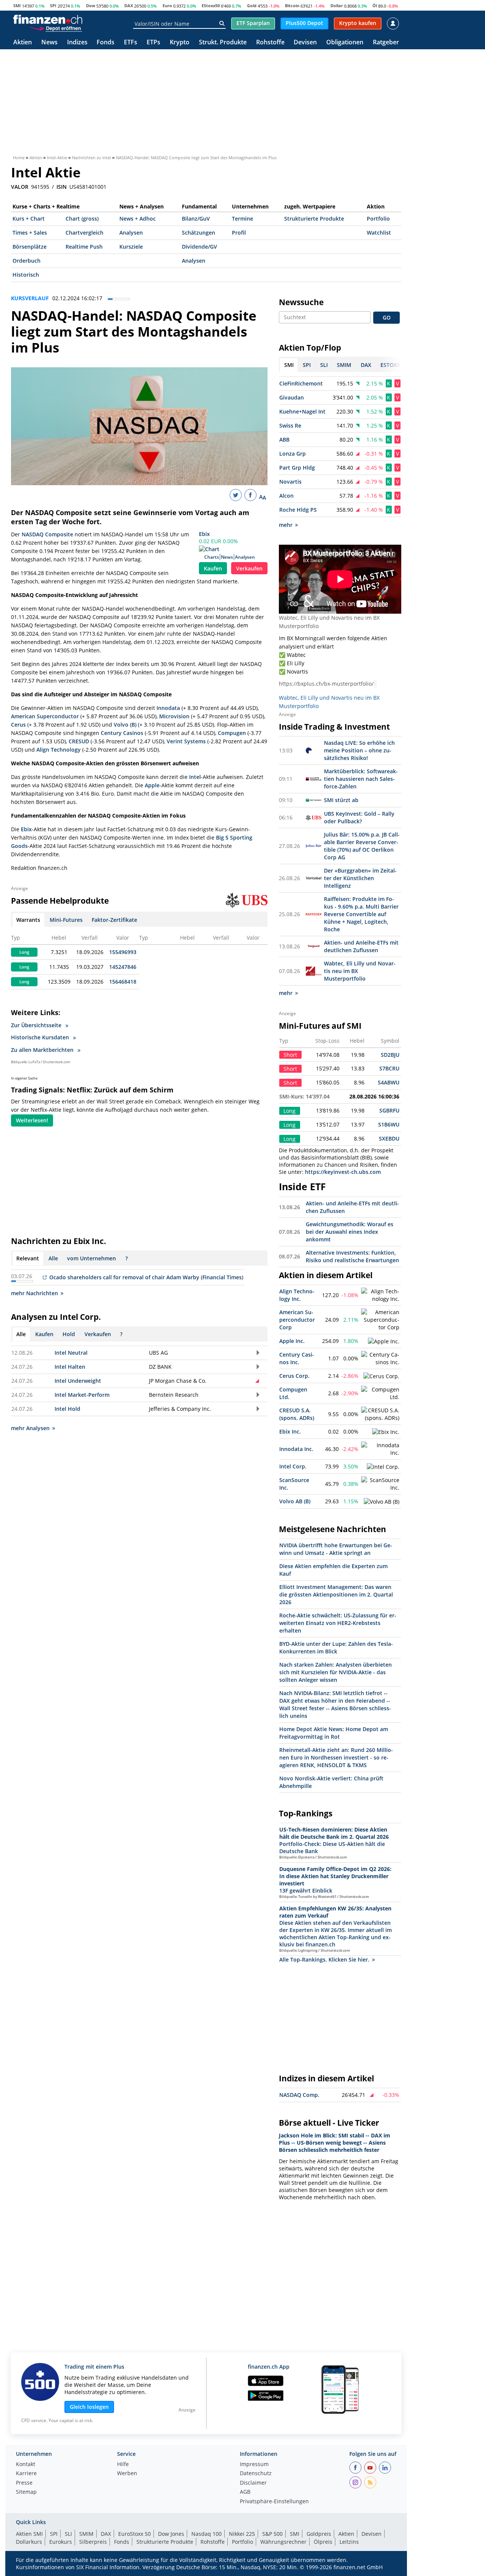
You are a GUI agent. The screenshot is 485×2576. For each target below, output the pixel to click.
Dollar (337, 5)
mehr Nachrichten (34, 1293)
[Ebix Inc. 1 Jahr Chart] (386, 1432)
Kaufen (213, 568)
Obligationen (345, 43)
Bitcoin (292, 5)
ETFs (131, 43)
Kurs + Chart (29, 219)
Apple (152, 785)
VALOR (20, 187)
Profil (239, 233)
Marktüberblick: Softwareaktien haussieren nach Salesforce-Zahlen (361, 779)
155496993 (123, 952)
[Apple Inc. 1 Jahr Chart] (384, 1341)
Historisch (26, 275)
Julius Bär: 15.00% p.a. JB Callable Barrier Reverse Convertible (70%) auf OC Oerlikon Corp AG (362, 846)
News (49, 43)
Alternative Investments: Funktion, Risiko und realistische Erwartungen (352, 1256)
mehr (286, 525)
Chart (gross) (82, 219)
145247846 (123, 967)
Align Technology (59, 750)
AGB (245, 2492)
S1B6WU (389, 1124)
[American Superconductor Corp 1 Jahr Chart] (380, 1320)
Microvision (174, 716)
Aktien (23, 43)
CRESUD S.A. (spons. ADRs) (297, 1414)
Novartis (290, 482)
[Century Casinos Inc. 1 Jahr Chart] (380, 1359)
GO (387, 317)
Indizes (77, 43)
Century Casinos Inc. (297, 1358)
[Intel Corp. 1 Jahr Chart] (383, 1467)
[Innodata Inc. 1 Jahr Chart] (380, 1449)
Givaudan (292, 397)
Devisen (305, 43)
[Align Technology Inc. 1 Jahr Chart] (380, 1295)
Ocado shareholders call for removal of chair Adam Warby (124, 1277)
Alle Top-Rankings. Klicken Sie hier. (324, 1959)
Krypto (180, 43)
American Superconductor (45, 716)
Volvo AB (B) (295, 1501)
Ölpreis (323, 2542)
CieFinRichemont (301, 383)
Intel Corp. (293, 1466)
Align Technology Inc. (297, 1295)
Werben (127, 2474)
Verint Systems (186, 741)
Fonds (106, 43)
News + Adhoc (138, 219)
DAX (129, 5)
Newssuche (301, 302)
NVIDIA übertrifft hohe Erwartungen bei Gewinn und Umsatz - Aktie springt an (336, 1549)
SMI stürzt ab (341, 800)
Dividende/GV (199, 247)
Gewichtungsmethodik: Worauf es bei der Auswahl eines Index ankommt (350, 1232)
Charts (212, 557)
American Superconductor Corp (297, 1320)
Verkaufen (249, 568)
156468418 (123, 982)
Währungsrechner (283, 2542)
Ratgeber (386, 43)
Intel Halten (70, 1367)
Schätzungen (199, 233)
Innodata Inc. (296, 1449)
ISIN (62, 187)
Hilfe (123, 2465)
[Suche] (222, 24)
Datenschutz (256, 2474)
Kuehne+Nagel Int (302, 411)
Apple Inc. (292, 1341)
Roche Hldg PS (298, 510)
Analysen (131, 233)
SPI (53, 5)
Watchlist (379, 233)
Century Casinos (122, 733)
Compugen (232, 733)
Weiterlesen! (32, 1120)
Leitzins (349, 2542)
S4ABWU (389, 1082)
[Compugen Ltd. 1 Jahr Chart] (380, 1393)
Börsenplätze (30, 247)
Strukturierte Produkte (314, 219)
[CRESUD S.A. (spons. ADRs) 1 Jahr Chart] (380, 1414)
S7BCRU (389, 1068)
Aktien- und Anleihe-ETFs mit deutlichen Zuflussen (361, 946)
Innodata (168, 708)
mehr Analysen (30, 1428)
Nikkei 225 (242, 2534)
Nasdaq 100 (207, 2534)
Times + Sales (30, 233)
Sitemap (26, 2492)
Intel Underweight (78, 1381)
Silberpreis (93, 2542)
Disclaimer (253, 2483)
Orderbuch (27, 261)
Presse (24, 2483)
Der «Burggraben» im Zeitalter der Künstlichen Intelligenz (360, 878)
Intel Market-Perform (82, 1395)
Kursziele (131, 247)
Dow (91, 5)
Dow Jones (171, 2534)
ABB (284, 440)
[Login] (393, 24)
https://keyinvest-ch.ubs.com (343, 1172)
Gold (252, 5)
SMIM (86, 2534)
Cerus (18, 725)
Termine (242, 219)
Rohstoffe (270, 43)
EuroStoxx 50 (135, 2534)
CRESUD (79, 741)
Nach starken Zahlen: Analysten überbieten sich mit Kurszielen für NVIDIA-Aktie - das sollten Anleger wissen (336, 1672)
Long (24, 952)
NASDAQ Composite (47, 534)
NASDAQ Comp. (299, 2095)
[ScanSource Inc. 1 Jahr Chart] (380, 1484)
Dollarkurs (29, 2542)
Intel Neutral (71, 1353)
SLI (68, 2534)
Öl (375, 5)
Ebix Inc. (290, 1431)
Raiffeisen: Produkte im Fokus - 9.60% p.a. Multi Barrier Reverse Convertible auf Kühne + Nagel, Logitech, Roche (361, 914)
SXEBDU (389, 1138)
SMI (17, 5)
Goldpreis (319, 2534)
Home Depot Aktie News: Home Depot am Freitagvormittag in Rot (334, 1733)
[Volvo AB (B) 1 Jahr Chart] (382, 1502)
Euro (167, 5)
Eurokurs (61, 2542)
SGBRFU (389, 1110)
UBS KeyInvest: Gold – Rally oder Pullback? (359, 817)
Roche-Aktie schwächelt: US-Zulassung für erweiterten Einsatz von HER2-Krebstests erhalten (338, 1623)
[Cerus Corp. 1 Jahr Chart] (381, 1376)
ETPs (153, 43)
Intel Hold (67, 1409)
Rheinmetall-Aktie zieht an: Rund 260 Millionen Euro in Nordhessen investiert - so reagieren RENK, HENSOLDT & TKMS (336, 1757)
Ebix (204, 534)
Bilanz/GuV (196, 219)
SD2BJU (390, 1055)
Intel (195, 777)
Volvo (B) (125, 725)
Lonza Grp (293, 454)
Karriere (26, 2474)
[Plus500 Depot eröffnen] (56, 28)
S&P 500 (272, 2534)
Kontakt (26, 2465)
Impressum (254, 2465)
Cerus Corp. (294, 1376)
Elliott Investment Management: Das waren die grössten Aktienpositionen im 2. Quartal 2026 (336, 1594)
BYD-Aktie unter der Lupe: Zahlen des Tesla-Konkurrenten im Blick (336, 1648)
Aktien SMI (29, 2534)
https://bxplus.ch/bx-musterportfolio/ (326, 684)
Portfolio (378, 219)
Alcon (286, 496)
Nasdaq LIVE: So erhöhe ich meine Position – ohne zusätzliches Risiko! (359, 750)
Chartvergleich (84, 233)
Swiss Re (290, 425)
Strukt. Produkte (223, 43)
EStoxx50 (211, 5)
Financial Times (222, 1277)
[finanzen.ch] (48, 19)
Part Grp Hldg (297, 468)
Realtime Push (84, 247)
